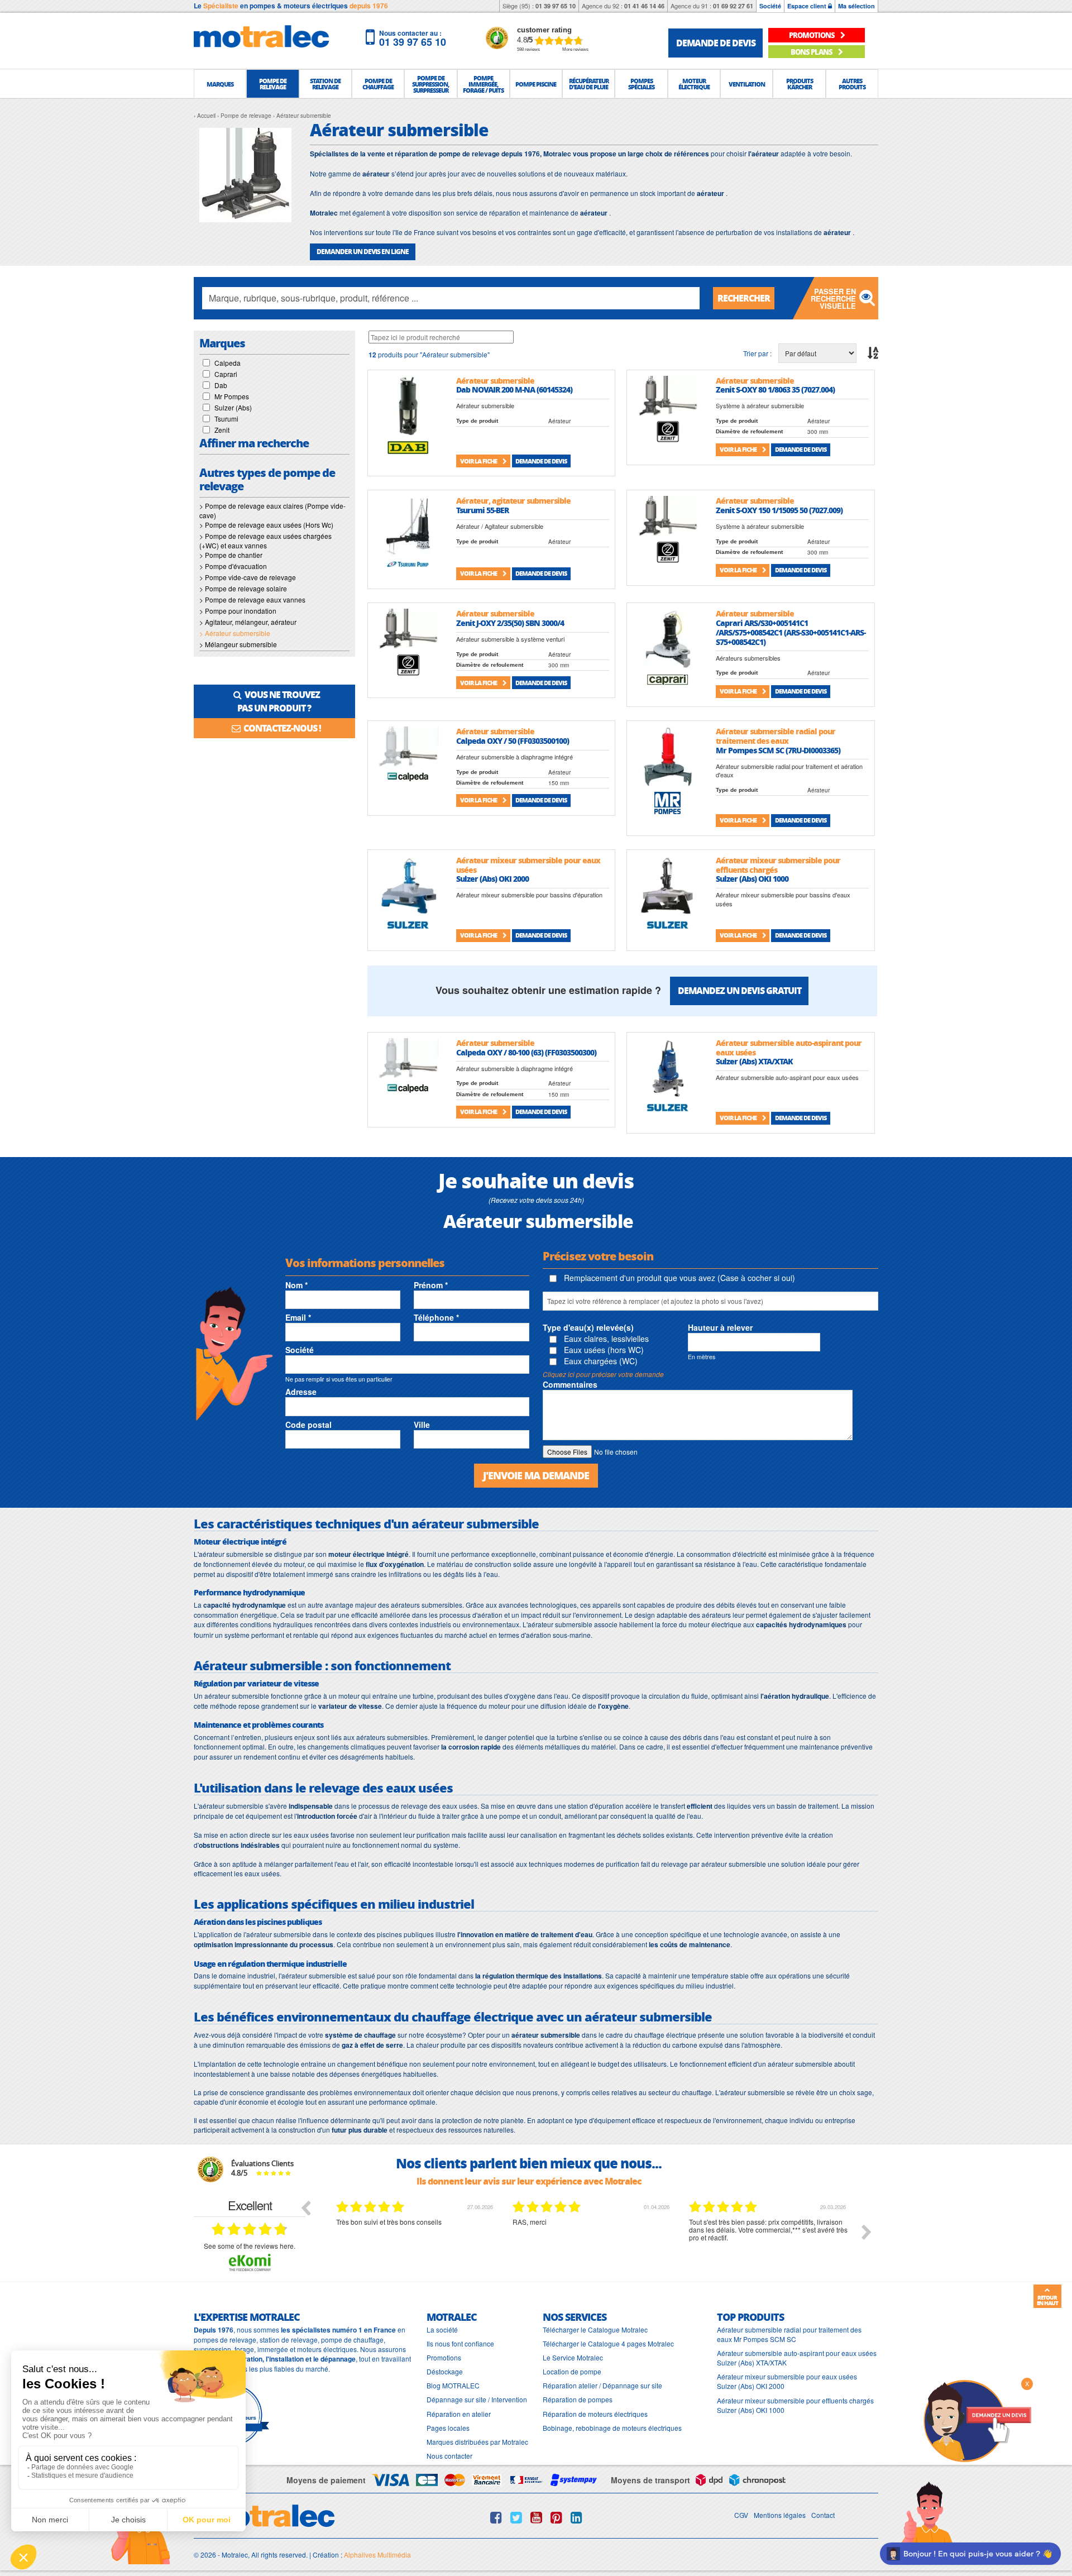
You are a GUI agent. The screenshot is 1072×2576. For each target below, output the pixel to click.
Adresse (301, 1392)
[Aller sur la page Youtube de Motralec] (536, 2517)
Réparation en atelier (459, 2414)
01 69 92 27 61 (733, 6)
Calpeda (228, 363)
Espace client (808, 6)
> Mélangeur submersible (238, 644)
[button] (220, 84)
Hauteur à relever (720, 1327)
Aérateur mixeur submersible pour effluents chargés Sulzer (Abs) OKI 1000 (795, 2405)
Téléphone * (436, 1317)
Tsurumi (226, 419)
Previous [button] (305, 2207)
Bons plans (812, 52)
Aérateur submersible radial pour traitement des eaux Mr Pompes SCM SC (789, 2334)
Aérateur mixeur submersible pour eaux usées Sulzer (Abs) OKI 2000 (787, 2381)
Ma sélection (856, 6)
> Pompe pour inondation (238, 611)
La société (442, 2329)
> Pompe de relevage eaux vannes (252, 599)
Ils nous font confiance (460, 2343)
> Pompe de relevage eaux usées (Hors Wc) (266, 525)
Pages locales (448, 2428)
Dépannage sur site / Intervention (477, 2399)
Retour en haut (1047, 2300)
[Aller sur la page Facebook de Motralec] (496, 2517)
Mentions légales (780, 2515)
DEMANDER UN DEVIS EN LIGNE (363, 252)
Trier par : (757, 353)
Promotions (444, 2357)
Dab (221, 385)
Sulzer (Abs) (233, 407)
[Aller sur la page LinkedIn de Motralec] (576, 2517)
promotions (812, 35)
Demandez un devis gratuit (740, 990)
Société (770, 6)
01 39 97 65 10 (556, 6)
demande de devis (716, 43)
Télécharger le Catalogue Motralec (595, 2329)
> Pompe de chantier (231, 555)
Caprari (226, 374)
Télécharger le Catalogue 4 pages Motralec (608, 2343)
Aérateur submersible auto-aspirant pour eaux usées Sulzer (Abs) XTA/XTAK (797, 2358)
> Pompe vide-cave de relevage (248, 577)
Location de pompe (572, 2371)
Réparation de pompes (578, 2399)
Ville (422, 1425)
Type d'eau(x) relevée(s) (588, 1327)
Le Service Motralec (573, 2357)
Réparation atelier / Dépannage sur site (602, 2385)
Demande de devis (541, 461)
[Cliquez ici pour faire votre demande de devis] (977, 2420)
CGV (741, 2515)
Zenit (222, 430)
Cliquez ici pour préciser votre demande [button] (603, 1374)
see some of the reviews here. (250, 2246)
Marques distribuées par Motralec (477, 2442)
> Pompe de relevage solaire (243, 588)
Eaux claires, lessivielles (605, 1339)
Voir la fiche (479, 461)
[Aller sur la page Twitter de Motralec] (516, 2517)
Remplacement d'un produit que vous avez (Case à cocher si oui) (678, 1278)
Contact (823, 2515)
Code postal (308, 1425)
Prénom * (431, 1285)
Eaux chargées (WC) (600, 1361)
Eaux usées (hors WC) (603, 1350)
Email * (298, 1317)
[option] (416, 2240)
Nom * (296, 1285)
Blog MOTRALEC (453, 2385)
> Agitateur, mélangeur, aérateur (248, 622)
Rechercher (744, 298)
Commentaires (570, 1384)
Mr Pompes (232, 396)
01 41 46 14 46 (644, 6)
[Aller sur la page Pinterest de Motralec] (556, 2517)
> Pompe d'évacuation (233, 566)
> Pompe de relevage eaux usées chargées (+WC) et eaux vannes (265, 541)
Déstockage (445, 2371)
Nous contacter (449, 2456)
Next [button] (867, 2232)
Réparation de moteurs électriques (595, 2414)
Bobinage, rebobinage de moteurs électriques (612, 2428)
